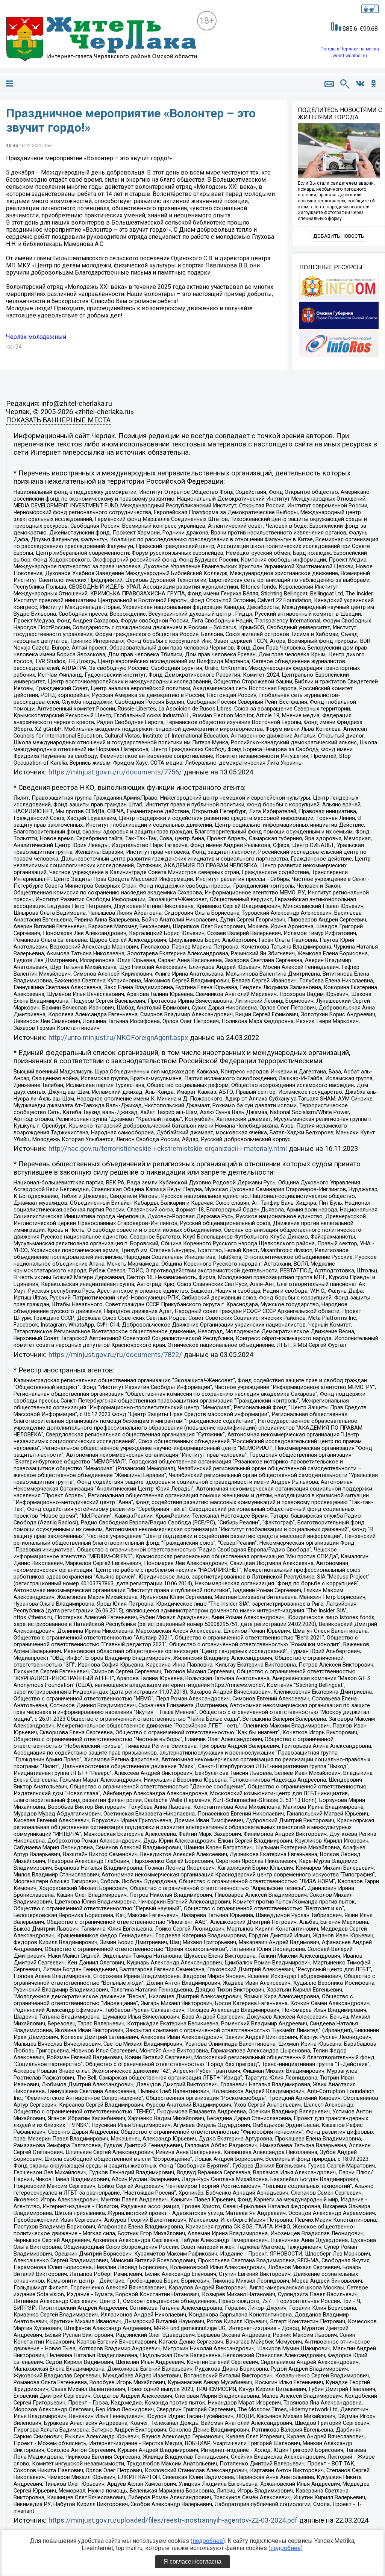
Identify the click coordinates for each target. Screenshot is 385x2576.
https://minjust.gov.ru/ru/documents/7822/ (115, 1355)
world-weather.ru (350, 56)
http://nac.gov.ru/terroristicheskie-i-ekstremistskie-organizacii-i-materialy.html (168, 1149)
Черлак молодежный (36, 337)
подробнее (208, 2541)
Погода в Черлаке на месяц (350, 49)
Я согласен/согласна (192, 2562)
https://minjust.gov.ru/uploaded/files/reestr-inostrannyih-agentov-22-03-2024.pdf (173, 2520)
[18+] (101, 40)
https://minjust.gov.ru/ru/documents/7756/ (115, 772)
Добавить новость (339, 236)
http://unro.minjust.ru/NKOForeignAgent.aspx (118, 1038)
